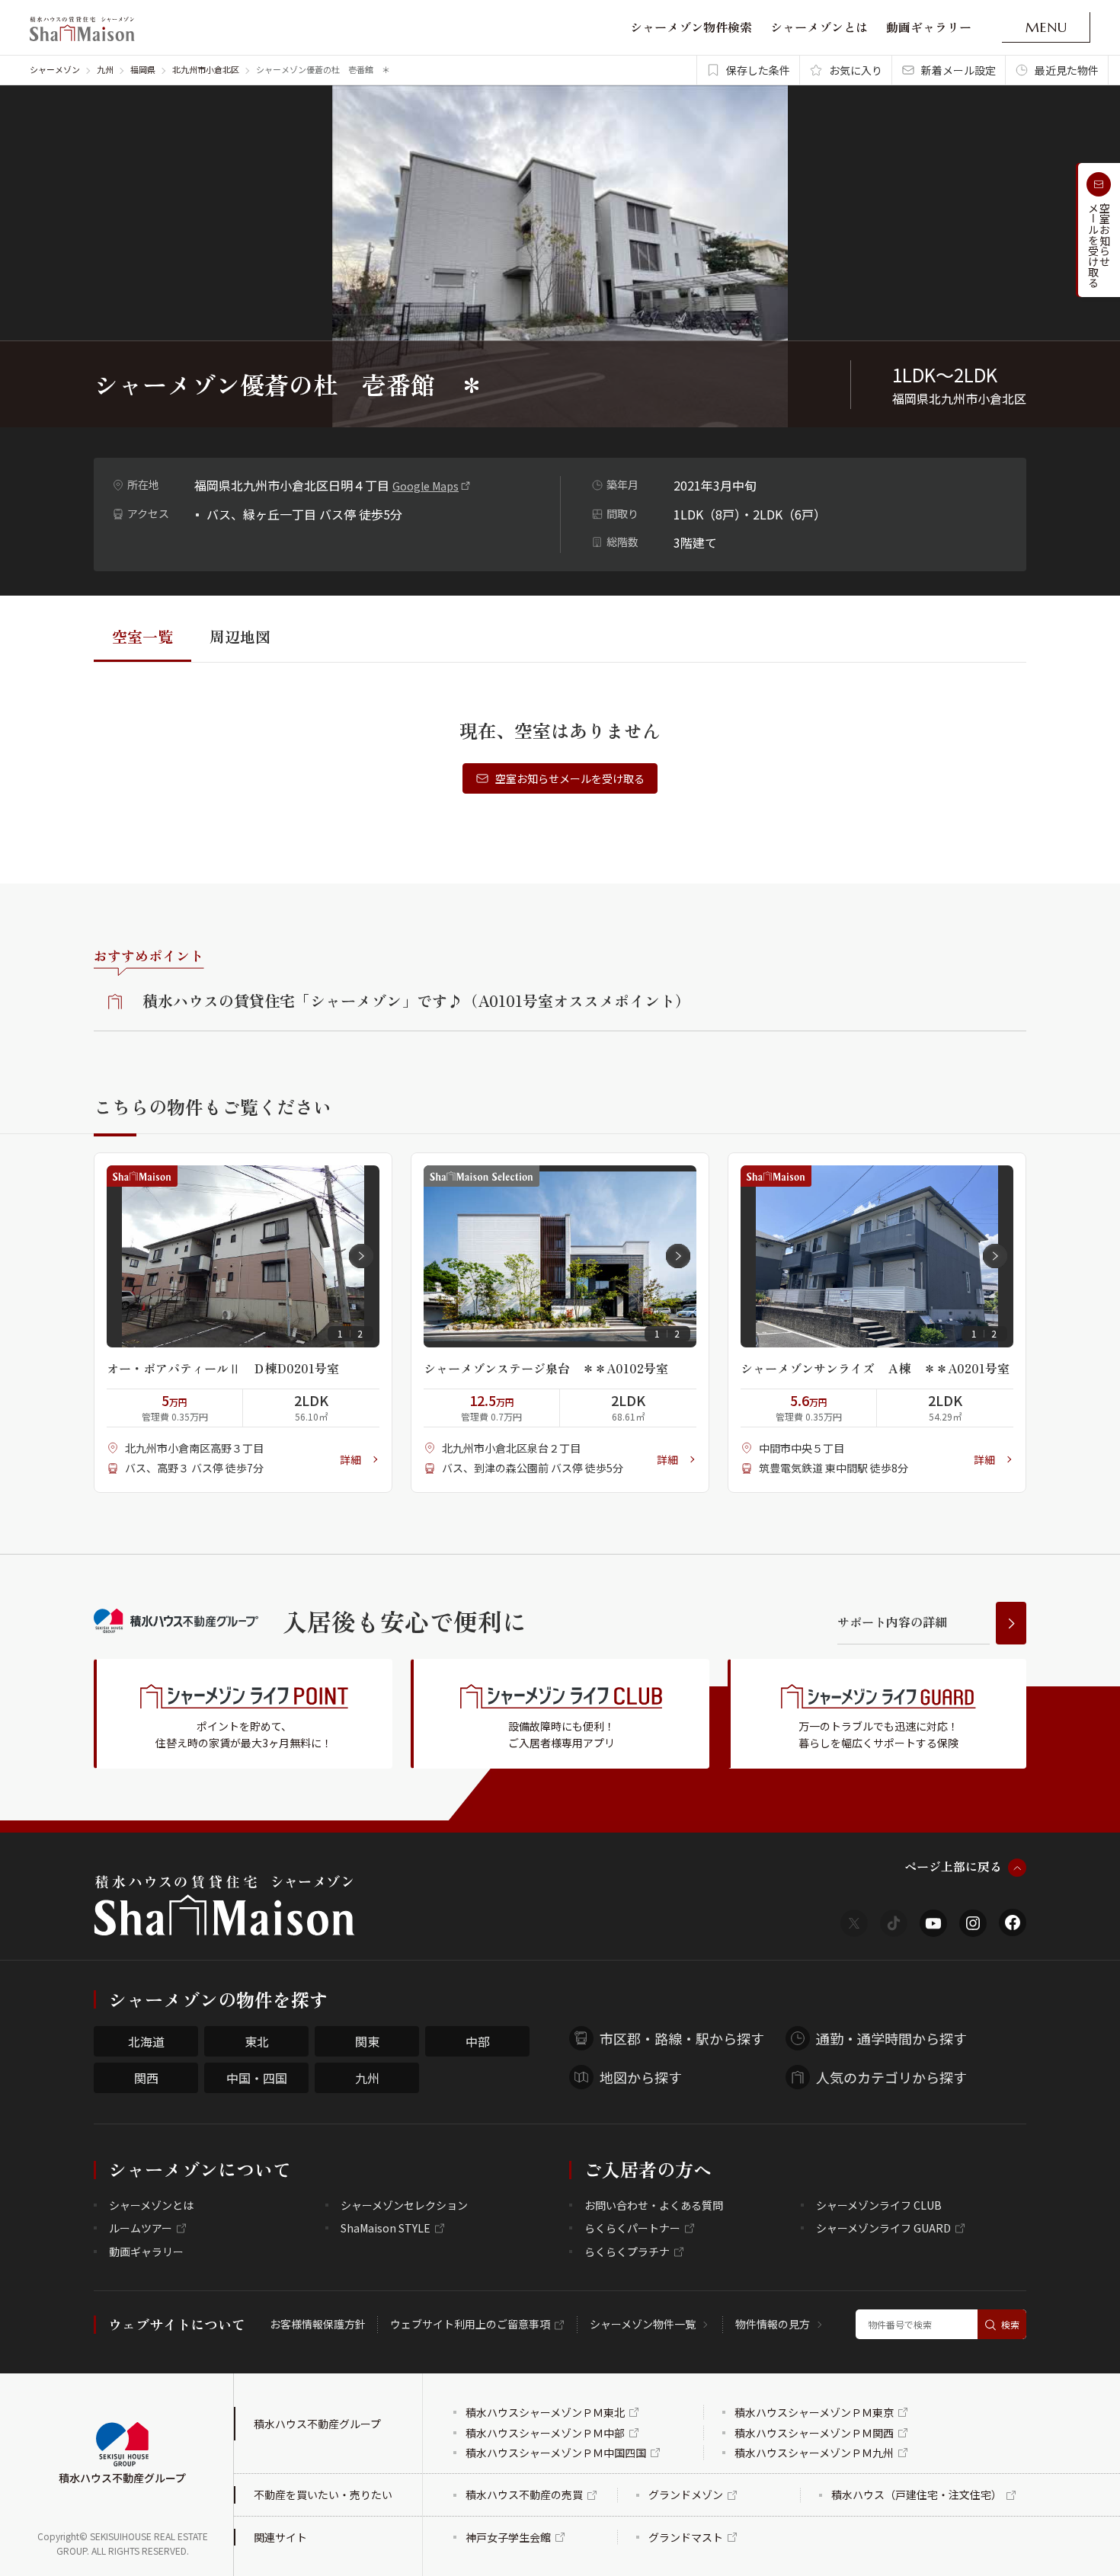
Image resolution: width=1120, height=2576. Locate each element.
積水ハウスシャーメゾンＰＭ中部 (545, 2433)
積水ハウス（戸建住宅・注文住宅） (917, 2495)
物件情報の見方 (773, 2324)
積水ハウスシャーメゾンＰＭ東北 (545, 2412)
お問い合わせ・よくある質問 (654, 2205)
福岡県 (143, 69)
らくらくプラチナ (627, 2252)
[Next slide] (361, 1256)
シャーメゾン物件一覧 (643, 2324)
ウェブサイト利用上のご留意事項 (470, 2324)
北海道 (146, 2041)
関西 (146, 2078)
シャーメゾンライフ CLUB (879, 2205)
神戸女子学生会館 (508, 2537)
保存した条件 (758, 70)
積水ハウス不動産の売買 (524, 2495)
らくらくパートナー (632, 2228)
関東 (367, 2041)
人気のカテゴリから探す (891, 2077)
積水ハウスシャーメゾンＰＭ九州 (814, 2453)
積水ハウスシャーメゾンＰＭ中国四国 (556, 2453)
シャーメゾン (55, 69)
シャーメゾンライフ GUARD (883, 2228)
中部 (478, 2041)
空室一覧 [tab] (142, 636)
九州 (105, 69)
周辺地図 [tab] (240, 636)
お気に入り (856, 70)
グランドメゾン (686, 2495)
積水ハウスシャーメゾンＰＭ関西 (814, 2433)
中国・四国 (257, 2078)
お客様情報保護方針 (318, 2324)
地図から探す (641, 2077)
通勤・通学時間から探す (891, 2038)
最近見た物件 (1067, 70)
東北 (257, 2041)
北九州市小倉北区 (206, 69)
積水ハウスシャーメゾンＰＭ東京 (814, 2412)
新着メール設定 (958, 70)
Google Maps (426, 486)
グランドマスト (686, 2537)
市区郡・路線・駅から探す (682, 2038)
